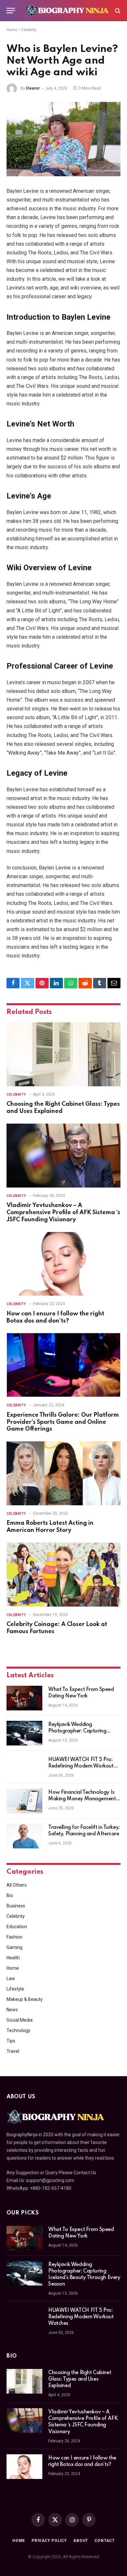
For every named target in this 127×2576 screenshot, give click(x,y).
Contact (105, 2541)
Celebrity (29, 30)
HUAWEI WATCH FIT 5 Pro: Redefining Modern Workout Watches (81, 1766)
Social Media (20, 2020)
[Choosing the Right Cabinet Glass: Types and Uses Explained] (63, 1054)
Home (12, 30)
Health (13, 1958)
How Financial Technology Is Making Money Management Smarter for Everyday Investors (84, 1799)
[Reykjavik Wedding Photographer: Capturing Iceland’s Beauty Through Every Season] (24, 1733)
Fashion (14, 1937)
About (81, 2541)
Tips (11, 2041)
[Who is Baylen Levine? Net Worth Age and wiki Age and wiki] (63, 139)
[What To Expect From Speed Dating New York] (24, 1698)
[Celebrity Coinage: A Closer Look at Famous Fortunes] (63, 1575)
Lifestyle (15, 1989)
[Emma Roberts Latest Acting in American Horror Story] (63, 1473)
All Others (17, 1885)
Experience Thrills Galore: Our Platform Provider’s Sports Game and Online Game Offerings (63, 1422)
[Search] (117, 11)
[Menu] (11, 11)
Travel (13, 2051)
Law (11, 1978)
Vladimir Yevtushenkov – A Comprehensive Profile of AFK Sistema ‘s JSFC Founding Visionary (63, 1213)
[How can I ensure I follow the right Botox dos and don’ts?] (63, 1264)
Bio (10, 1895)
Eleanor (33, 88)
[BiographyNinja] (67, 11)
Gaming (14, 1947)
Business (16, 1906)
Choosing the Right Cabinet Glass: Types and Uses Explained (80, 2379)
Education (17, 1927)
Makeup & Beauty (25, 1999)
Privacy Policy (49, 2541)
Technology (18, 2030)
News (12, 2010)
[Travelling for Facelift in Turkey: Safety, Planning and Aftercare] (24, 1836)
